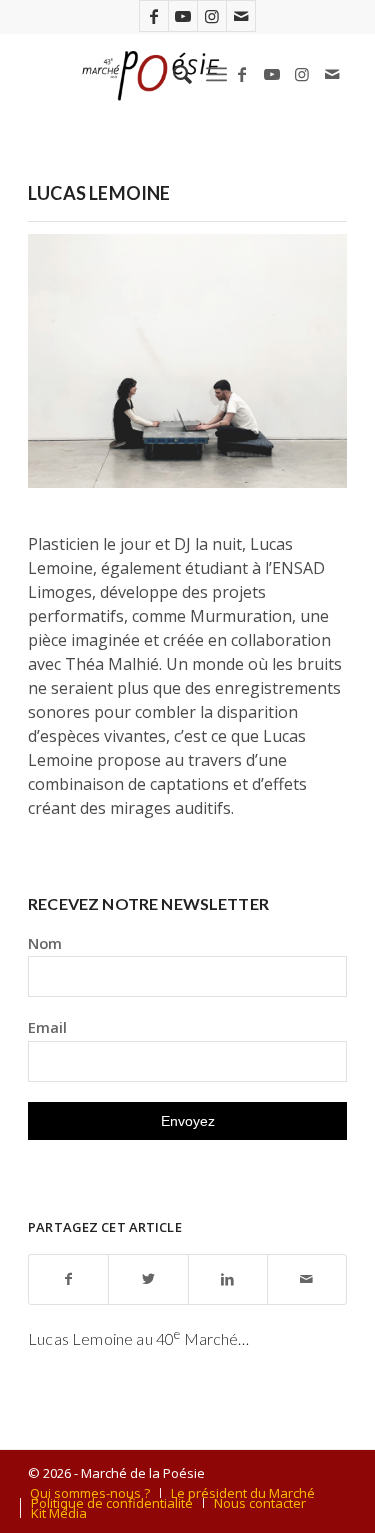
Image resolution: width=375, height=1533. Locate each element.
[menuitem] (172, 74)
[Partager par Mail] (307, 1279)
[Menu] (216, 74)
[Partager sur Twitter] (148, 1279)
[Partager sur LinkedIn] (228, 1279)
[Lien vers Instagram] (212, 16)
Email (47, 1027)
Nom (45, 943)
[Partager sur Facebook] (68, 1279)
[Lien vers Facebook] (154, 16)
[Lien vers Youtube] (183, 16)
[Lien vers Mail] (241, 16)
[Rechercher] (172, 74)
